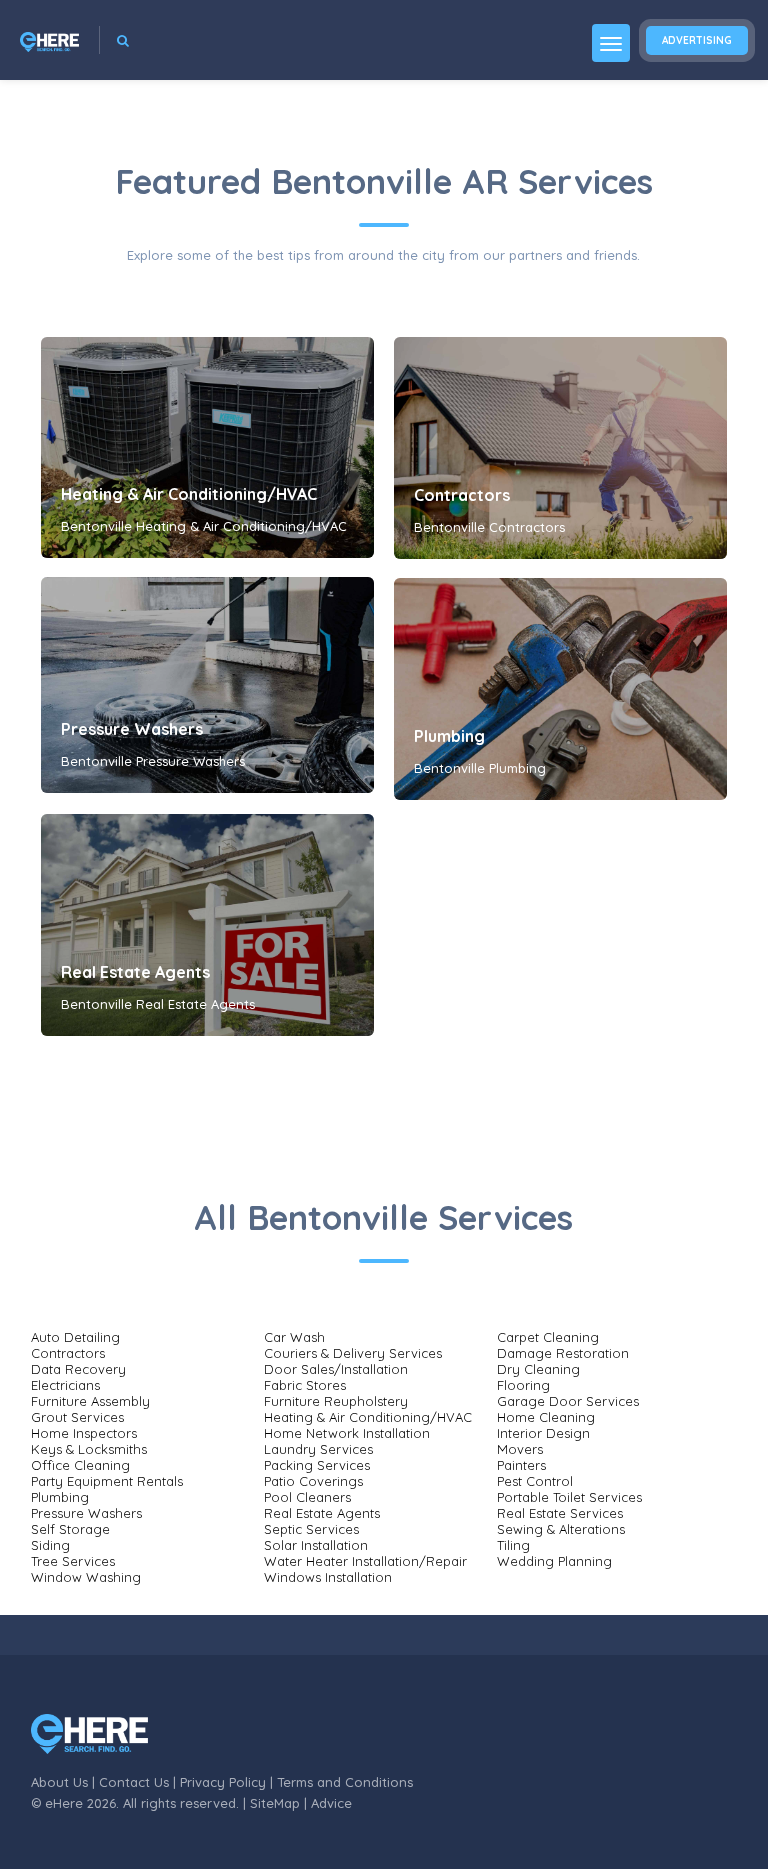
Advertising (697, 40)
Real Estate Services (560, 1513)
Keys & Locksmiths (89, 1449)
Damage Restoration (563, 1353)
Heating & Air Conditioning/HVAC (189, 494)
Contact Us (134, 1782)
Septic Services (311, 1529)
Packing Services (317, 1465)
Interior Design (543, 1433)
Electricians (65, 1385)
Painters (521, 1465)
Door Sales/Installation (336, 1369)
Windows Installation (328, 1577)
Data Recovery (78, 1369)
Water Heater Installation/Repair (365, 1561)
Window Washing (86, 1577)
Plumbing (449, 736)
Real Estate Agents (135, 972)
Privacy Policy (223, 1782)
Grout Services (77, 1417)
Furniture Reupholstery (336, 1401)
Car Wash (294, 1337)
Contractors (462, 495)
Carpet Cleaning (548, 1337)
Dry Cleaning (538, 1369)
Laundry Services (318, 1449)
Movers (520, 1449)
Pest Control (535, 1481)
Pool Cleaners (307, 1497)
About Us (59, 1782)
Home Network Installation (347, 1433)
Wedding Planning (554, 1561)
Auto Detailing (75, 1337)
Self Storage (70, 1529)
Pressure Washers (132, 729)
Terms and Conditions (345, 1782)
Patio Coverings (313, 1481)
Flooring (523, 1385)
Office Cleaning (80, 1465)
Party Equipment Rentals (107, 1481)
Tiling (513, 1545)
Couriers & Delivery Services (353, 1353)
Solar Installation (316, 1545)
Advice (331, 1803)
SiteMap (275, 1803)
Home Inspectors (84, 1433)
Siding (50, 1545)
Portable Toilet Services (569, 1497)
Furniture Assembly (90, 1401)
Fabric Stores (305, 1385)
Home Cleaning (546, 1417)
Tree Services (73, 1561)
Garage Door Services (568, 1401)
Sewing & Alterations (561, 1529)
